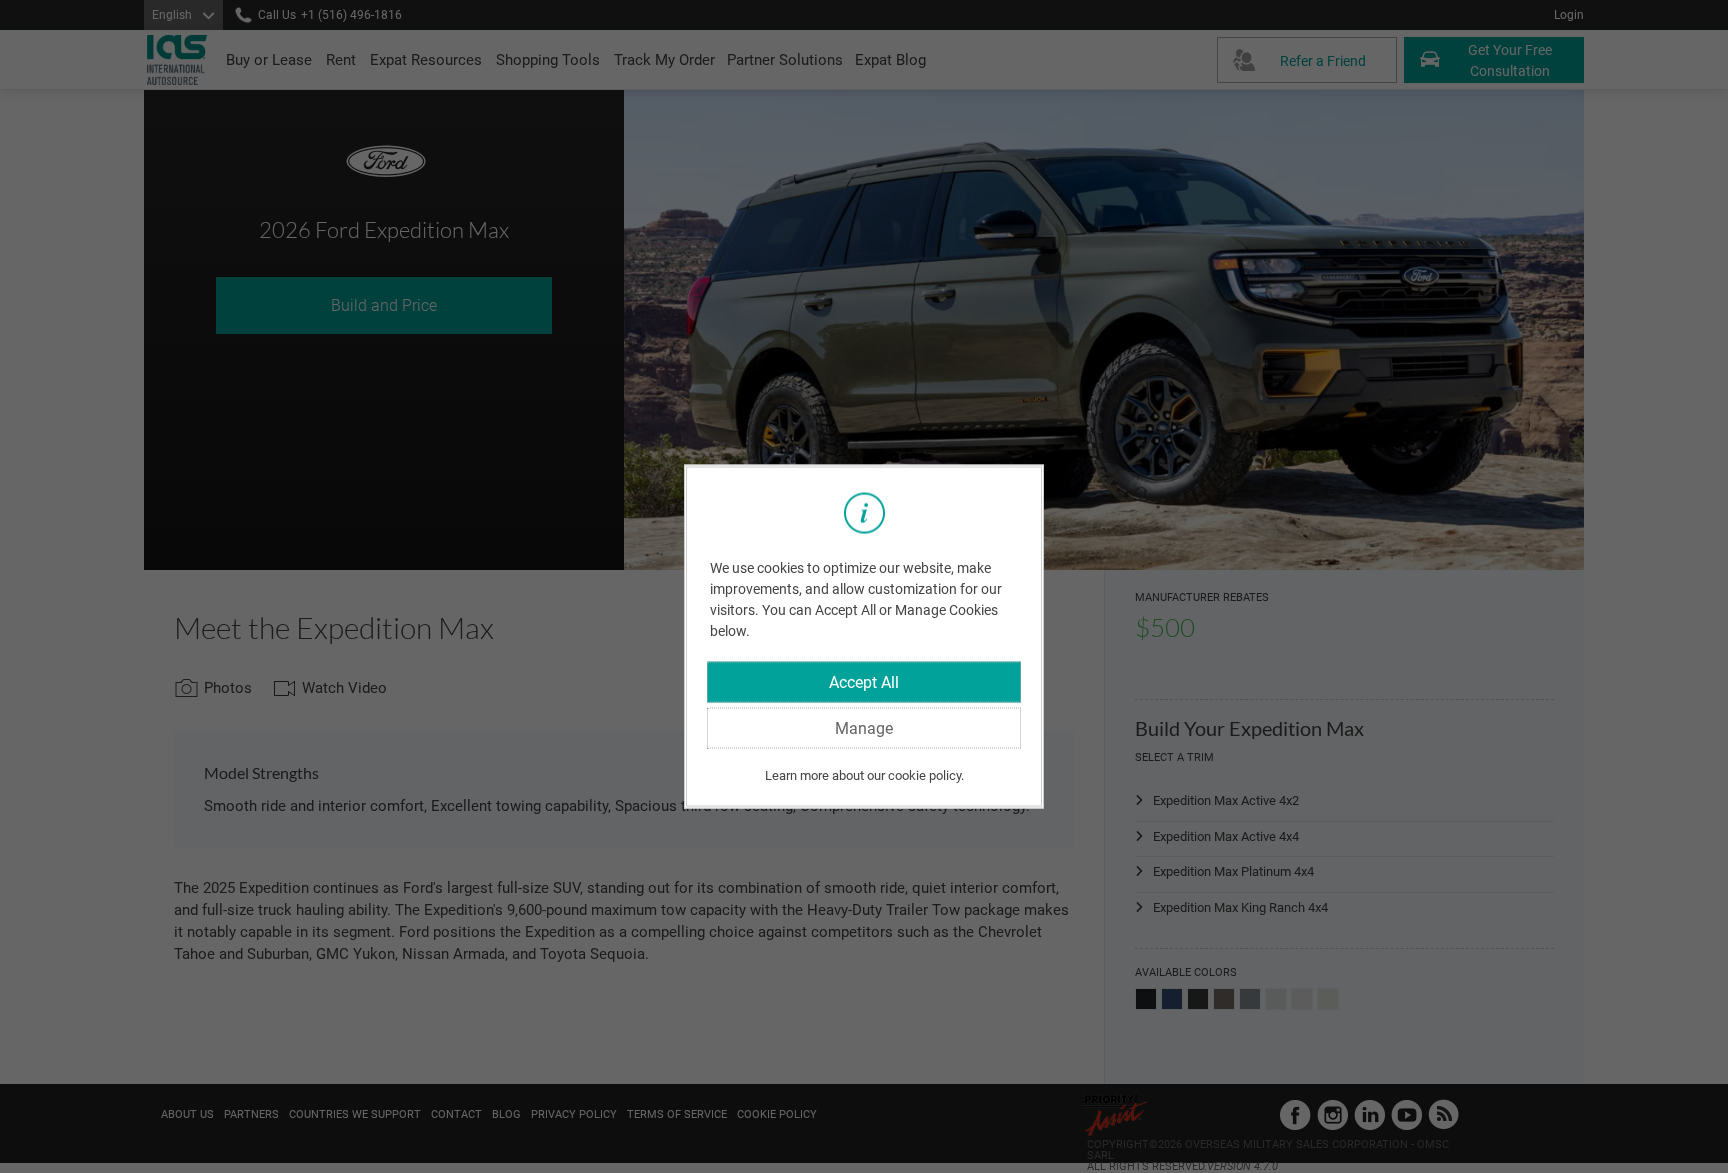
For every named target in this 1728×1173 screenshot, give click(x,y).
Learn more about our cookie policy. (864, 774)
